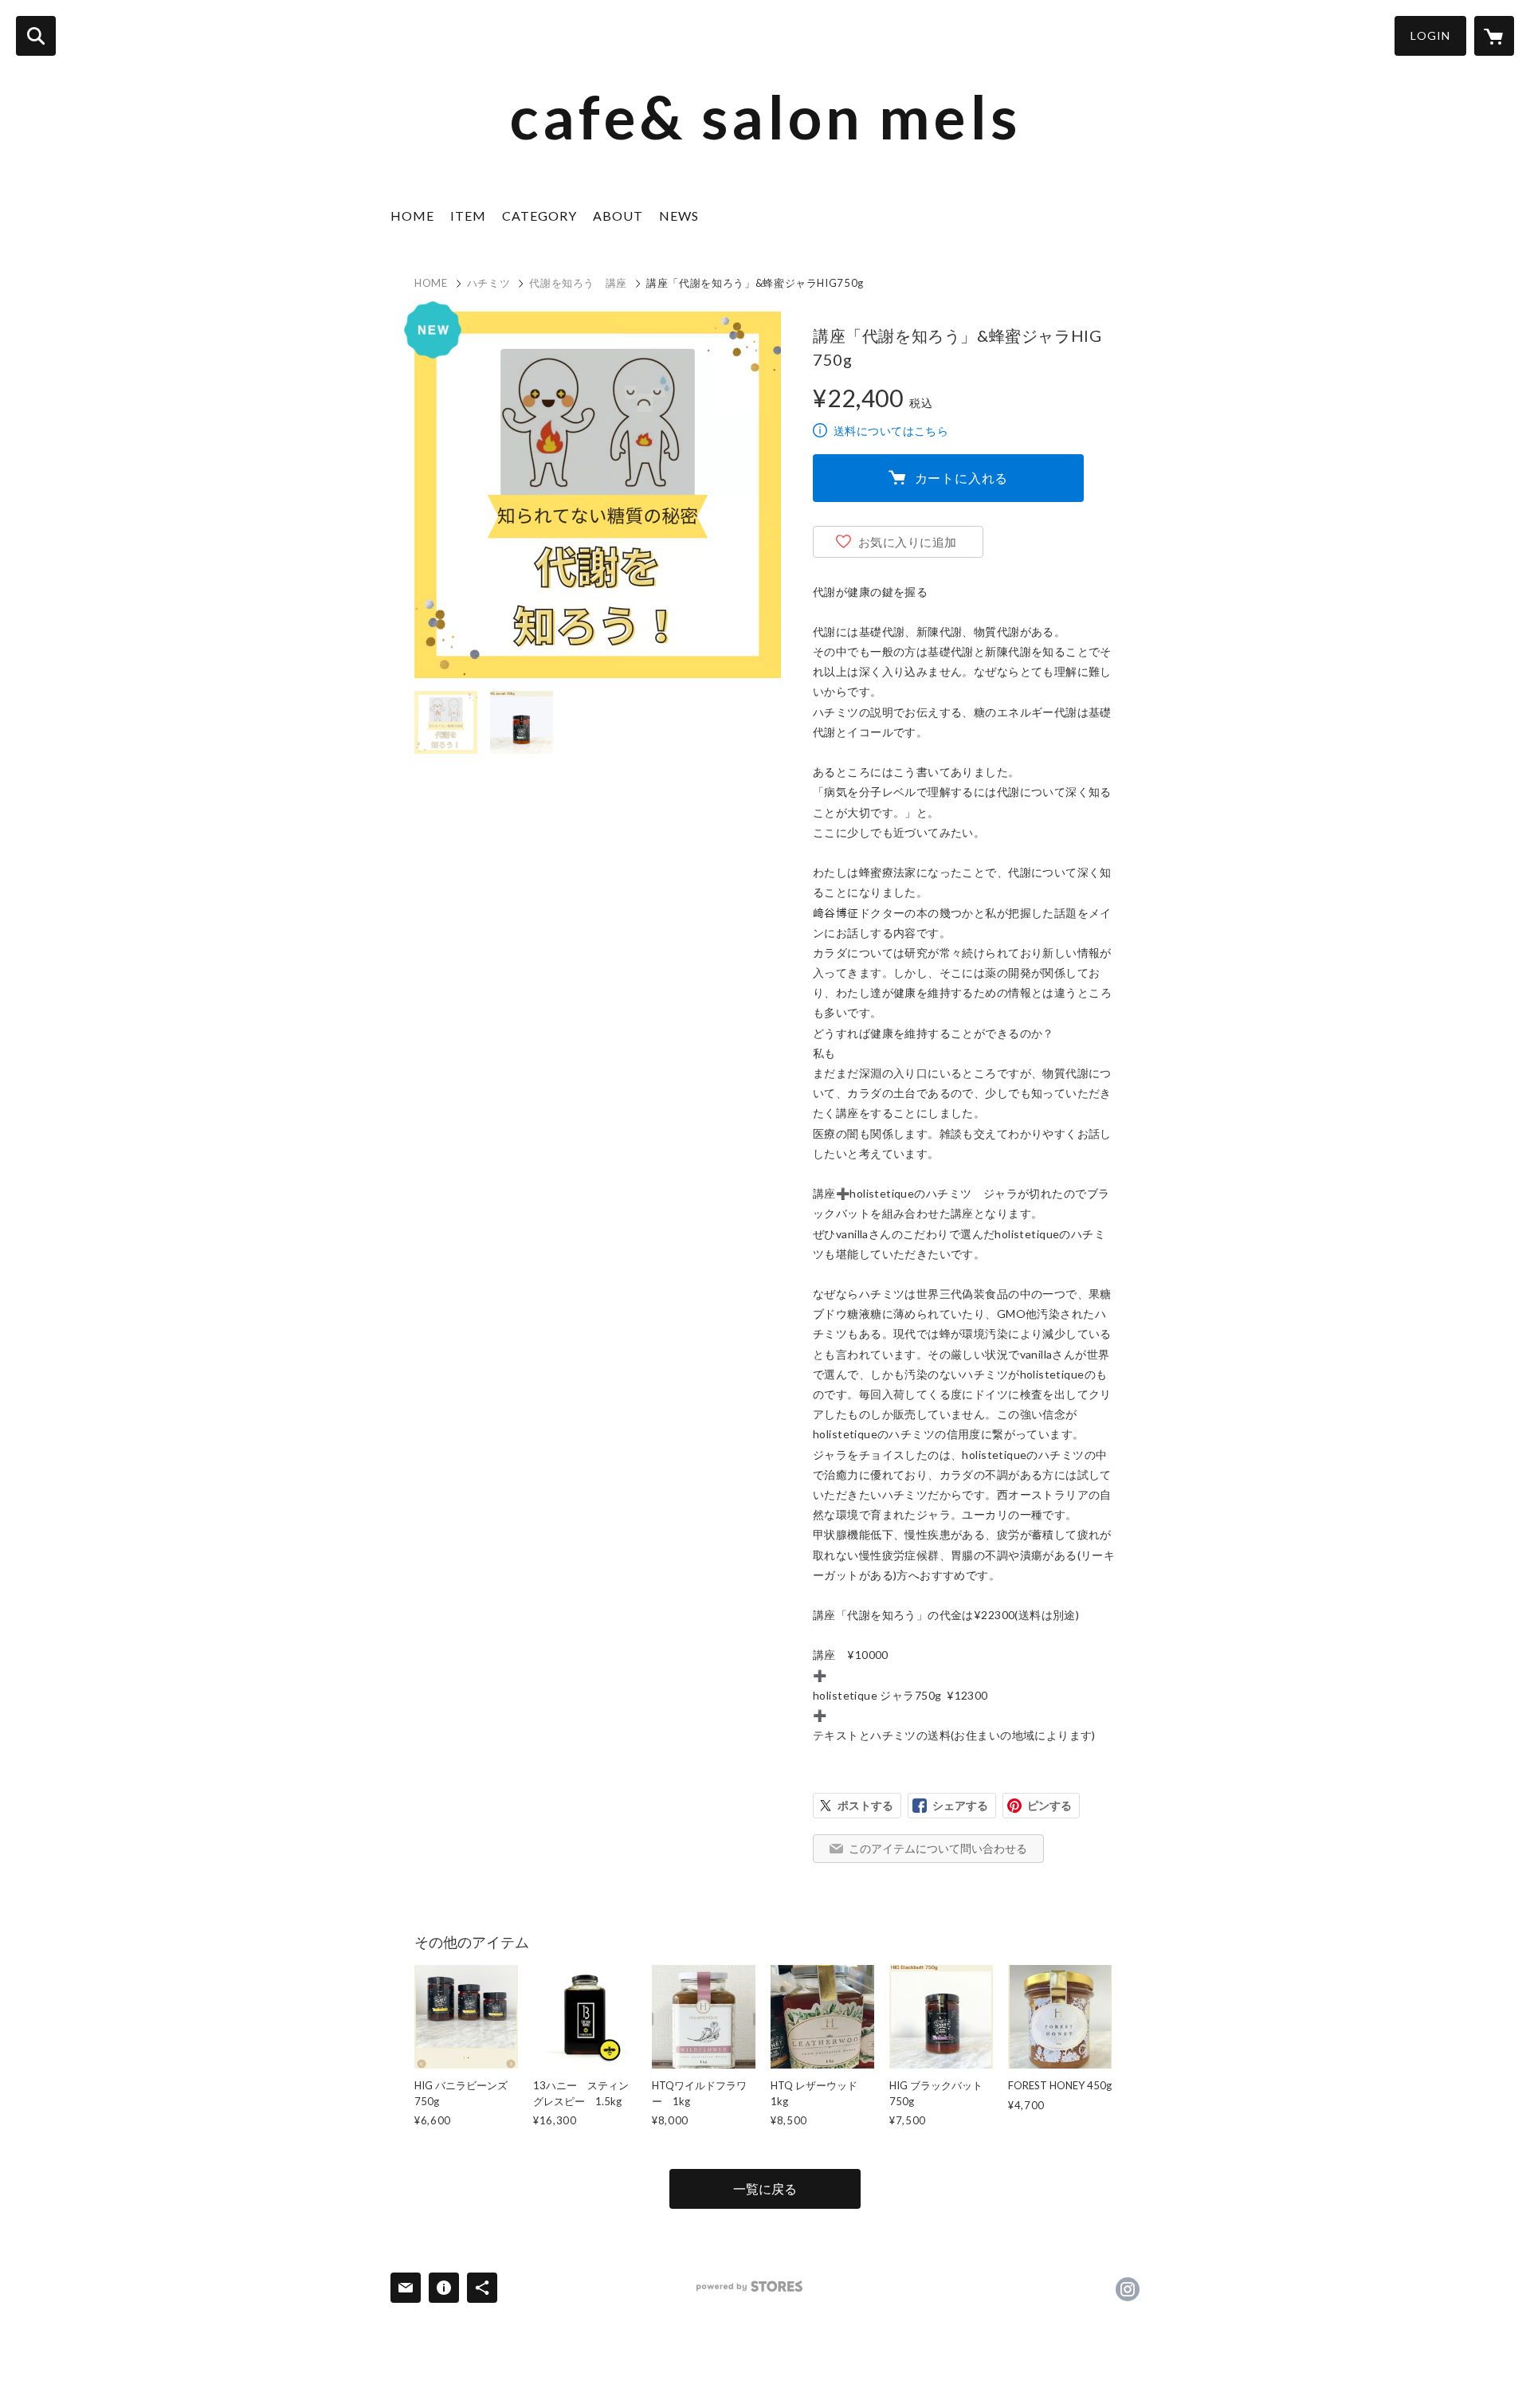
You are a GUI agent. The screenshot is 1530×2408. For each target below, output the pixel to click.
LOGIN (1430, 35)
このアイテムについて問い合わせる (938, 1848)
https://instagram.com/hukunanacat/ (1128, 2289)
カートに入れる (962, 478)
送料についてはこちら (891, 431)
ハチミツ (489, 283)
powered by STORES (749, 2286)
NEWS (679, 216)
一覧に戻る (765, 2188)
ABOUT (618, 216)
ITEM (468, 216)
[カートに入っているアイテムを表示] (1494, 36)
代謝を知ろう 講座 (578, 283)
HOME (412, 216)
